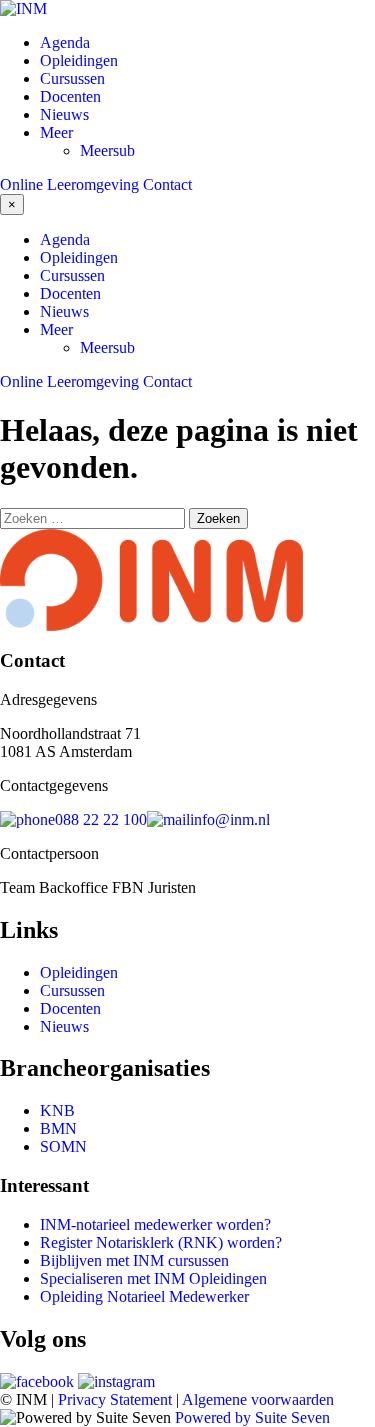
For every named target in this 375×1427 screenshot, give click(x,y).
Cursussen (72, 78)
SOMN (63, 1146)
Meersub (107, 150)
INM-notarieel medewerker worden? (155, 1224)
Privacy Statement (115, 1399)
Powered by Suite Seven (252, 1417)
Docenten (70, 96)
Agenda (65, 42)
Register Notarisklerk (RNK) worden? (161, 1242)
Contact (167, 184)
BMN (58, 1128)
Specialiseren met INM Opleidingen (153, 1278)
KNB (57, 1110)
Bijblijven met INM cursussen (134, 1260)
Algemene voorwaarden (258, 1399)
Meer (56, 132)
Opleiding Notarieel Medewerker (144, 1296)
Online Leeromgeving (69, 184)
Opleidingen (79, 60)
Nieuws (64, 114)
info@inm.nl (230, 819)
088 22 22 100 (101, 819)
